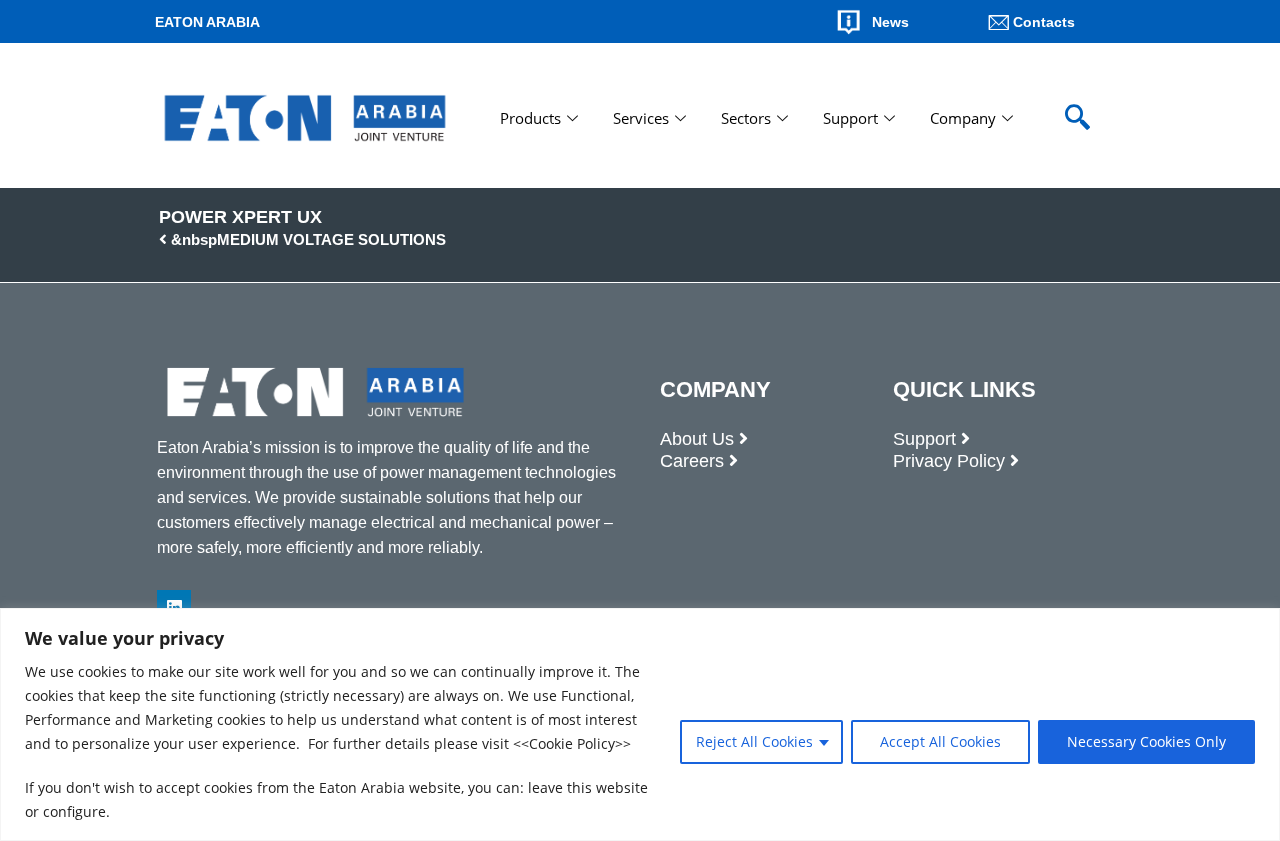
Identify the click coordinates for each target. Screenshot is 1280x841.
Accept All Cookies (940, 741)
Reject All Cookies (754, 741)
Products (530, 118)
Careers (692, 461)
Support (850, 118)
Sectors (746, 118)
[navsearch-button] (1077, 118)
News (890, 22)
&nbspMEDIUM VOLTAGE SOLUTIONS (306, 239)
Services (641, 118)
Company (963, 118)
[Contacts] (999, 22)
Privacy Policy (949, 461)
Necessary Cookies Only (1146, 741)
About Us (697, 439)
